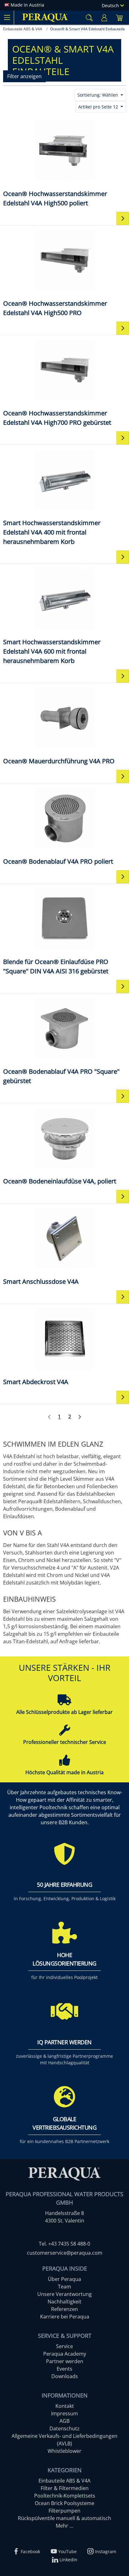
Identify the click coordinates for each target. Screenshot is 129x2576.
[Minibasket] (119, 18)
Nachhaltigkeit (64, 2302)
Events (64, 2369)
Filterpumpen (64, 2511)
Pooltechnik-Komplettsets (65, 2496)
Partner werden (65, 2361)
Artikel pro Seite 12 (99, 107)
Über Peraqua (64, 2279)
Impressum (64, 2413)
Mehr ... (64, 2526)
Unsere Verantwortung (64, 2294)
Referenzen (64, 2309)
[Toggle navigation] (7, 18)
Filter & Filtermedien (65, 2488)
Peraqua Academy (65, 2354)
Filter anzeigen (24, 76)
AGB (64, 2421)
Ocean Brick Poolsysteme (64, 2503)
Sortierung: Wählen (98, 95)
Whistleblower (64, 2451)
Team (64, 2287)
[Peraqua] (45, 18)
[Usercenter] (104, 18)
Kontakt (65, 2406)
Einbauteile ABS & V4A (64, 2481)
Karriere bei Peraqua (65, 2317)
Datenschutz (64, 2428)
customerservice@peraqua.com (65, 2253)
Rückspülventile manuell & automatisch (64, 2518)
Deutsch (111, 5)
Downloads (65, 2376)
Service (64, 2346)
